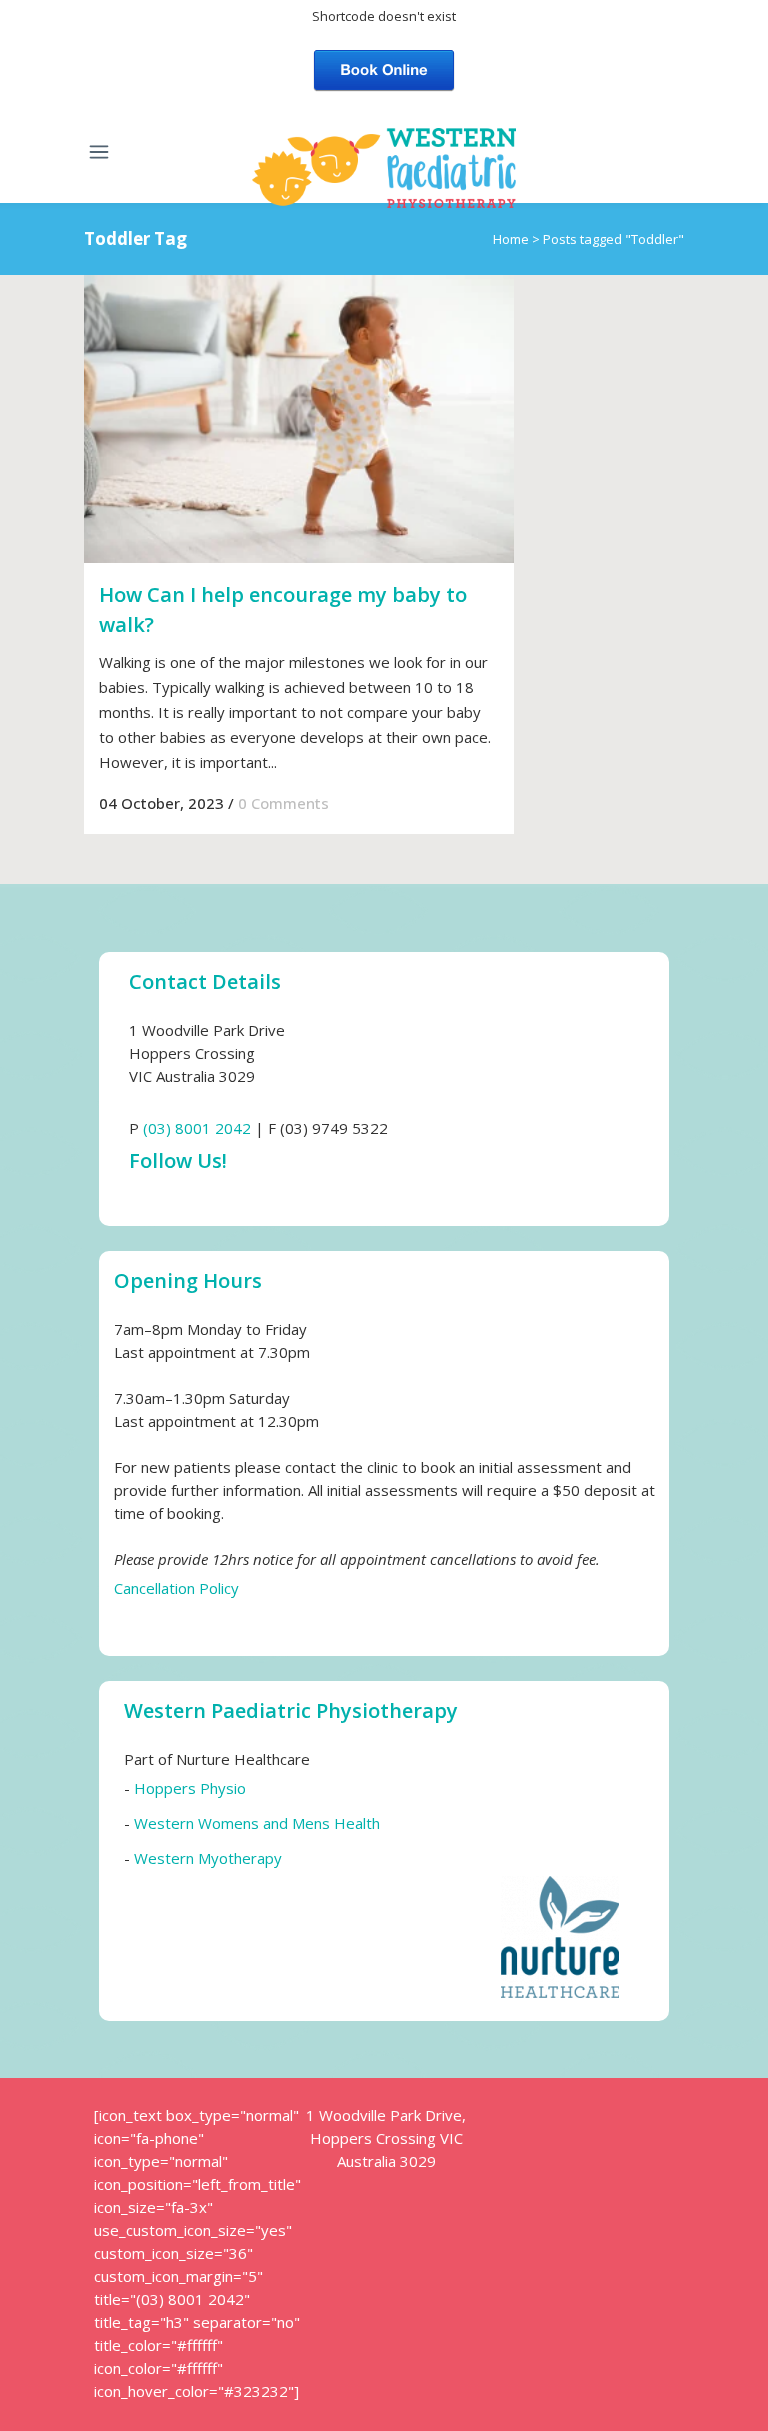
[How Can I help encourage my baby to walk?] (299, 419)
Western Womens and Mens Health (257, 1823)
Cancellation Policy (176, 1588)
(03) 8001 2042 (197, 1128)
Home (511, 239)
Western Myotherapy (208, 1858)
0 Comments (283, 803)
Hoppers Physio (190, 1788)
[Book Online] (384, 68)
